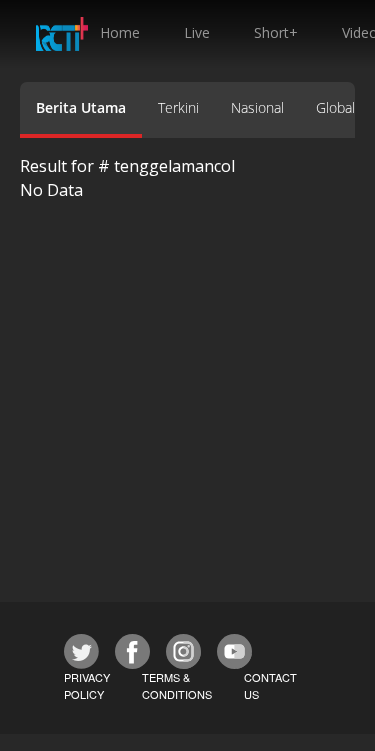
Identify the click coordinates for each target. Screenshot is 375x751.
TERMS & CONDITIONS (177, 685)
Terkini (178, 107)
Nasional (257, 107)
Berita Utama (81, 107)
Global (335, 107)
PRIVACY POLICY (87, 685)
